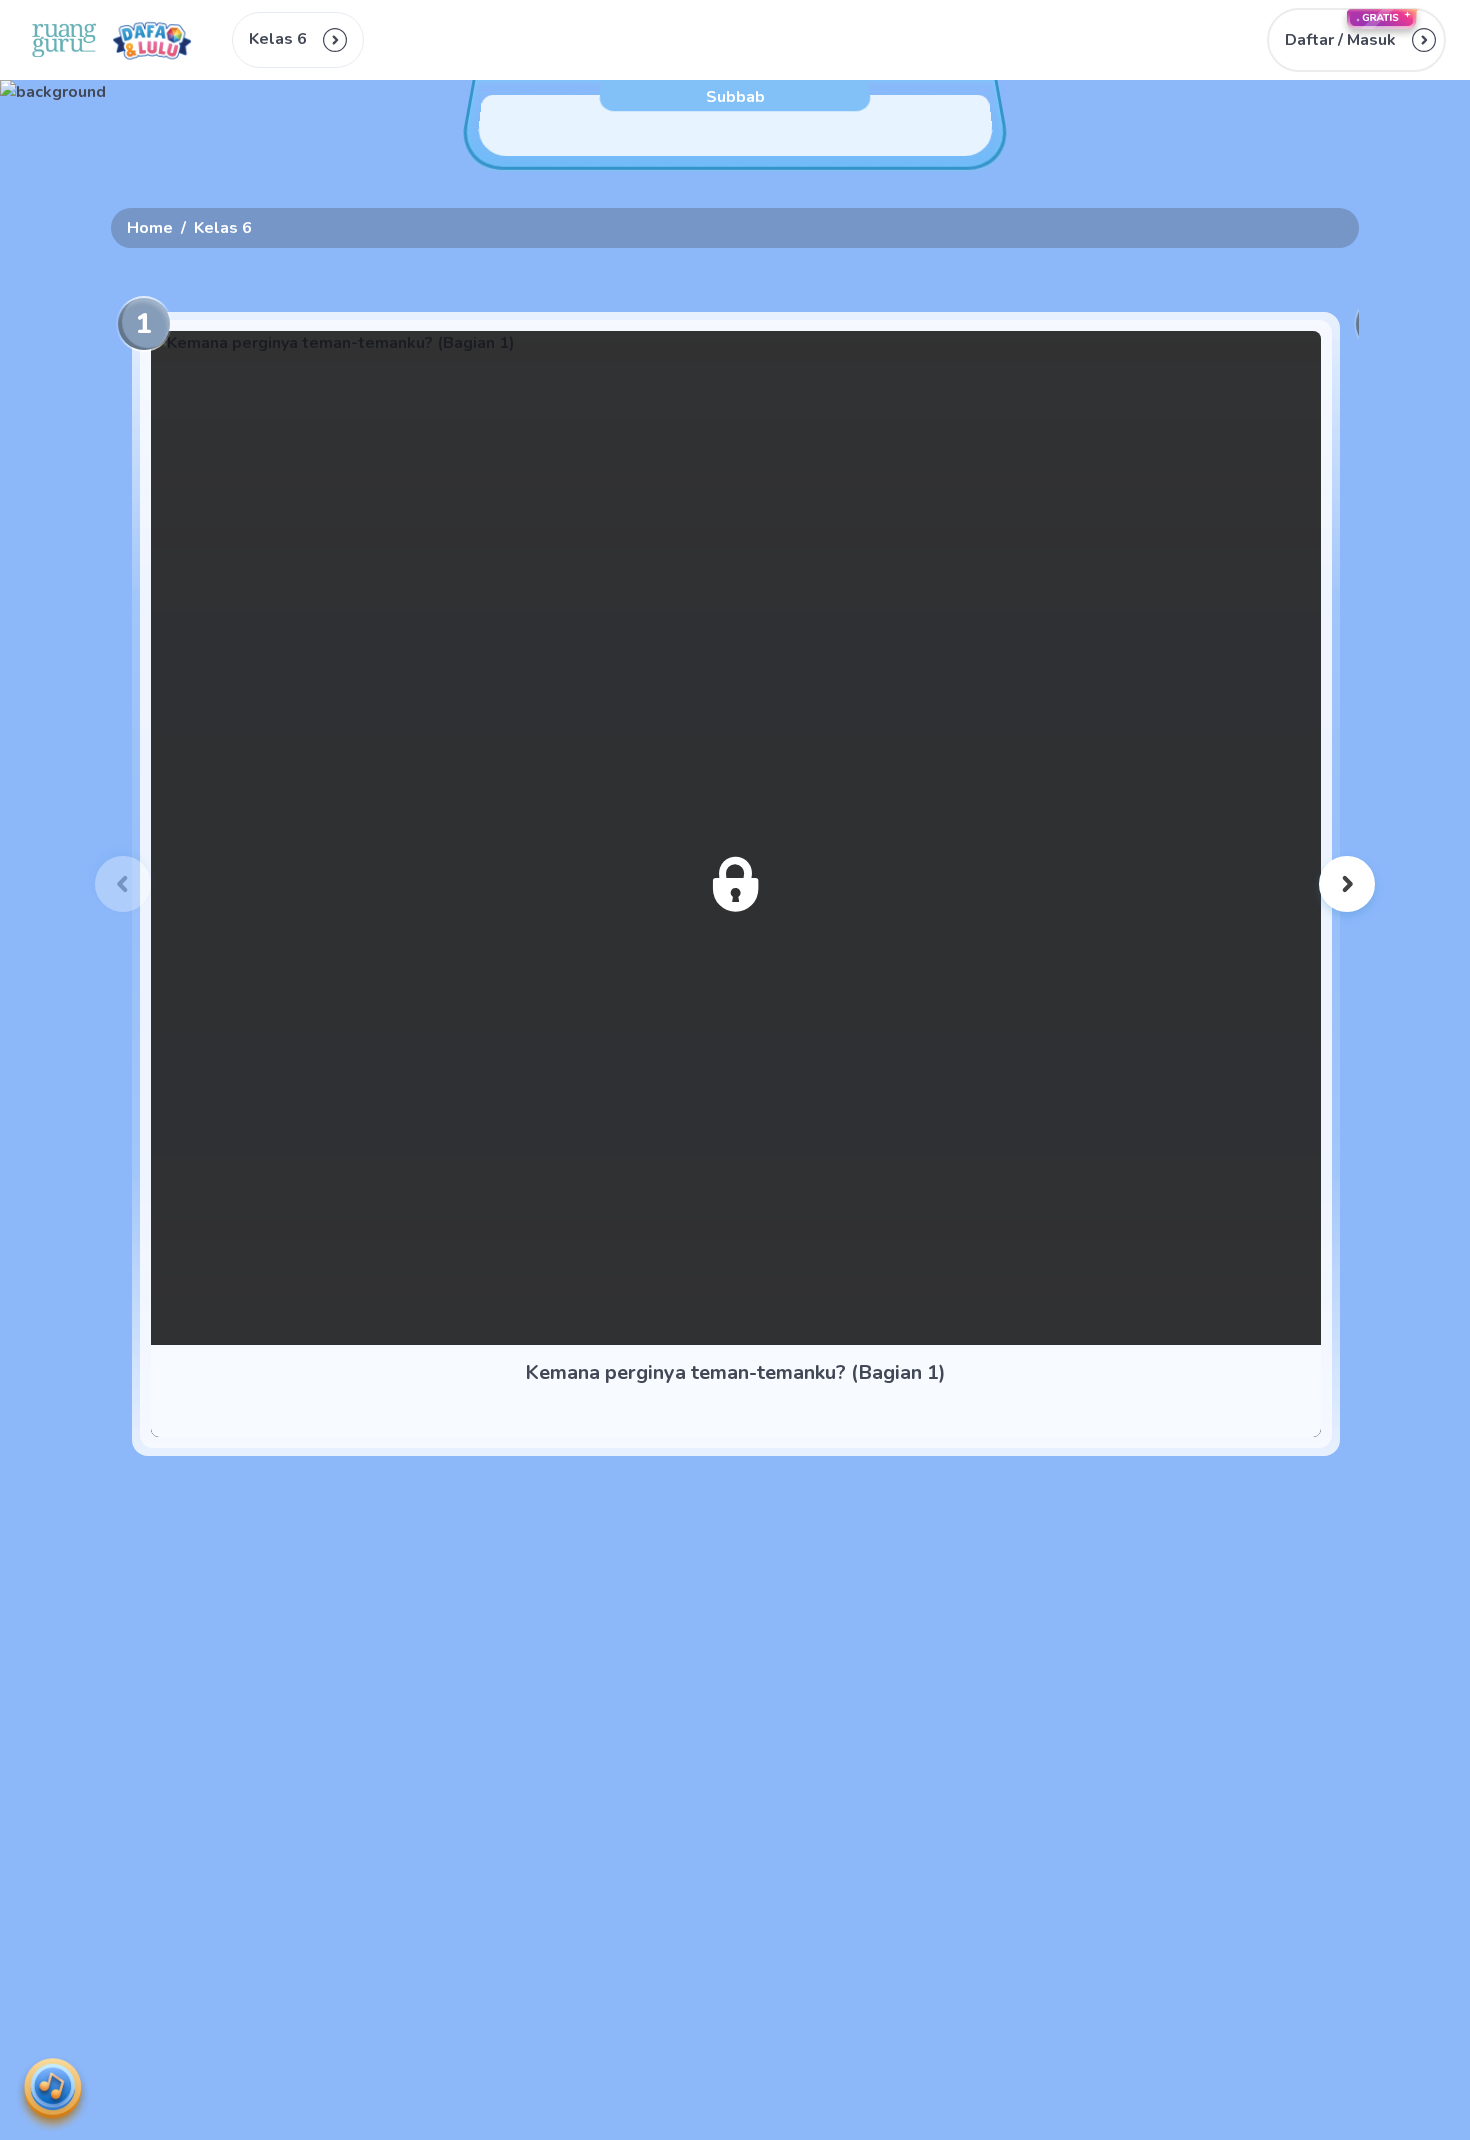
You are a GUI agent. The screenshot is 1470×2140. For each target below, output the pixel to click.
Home (150, 228)
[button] (1356, 40)
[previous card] (123, 884)
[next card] (1347, 884)
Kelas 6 (223, 228)
